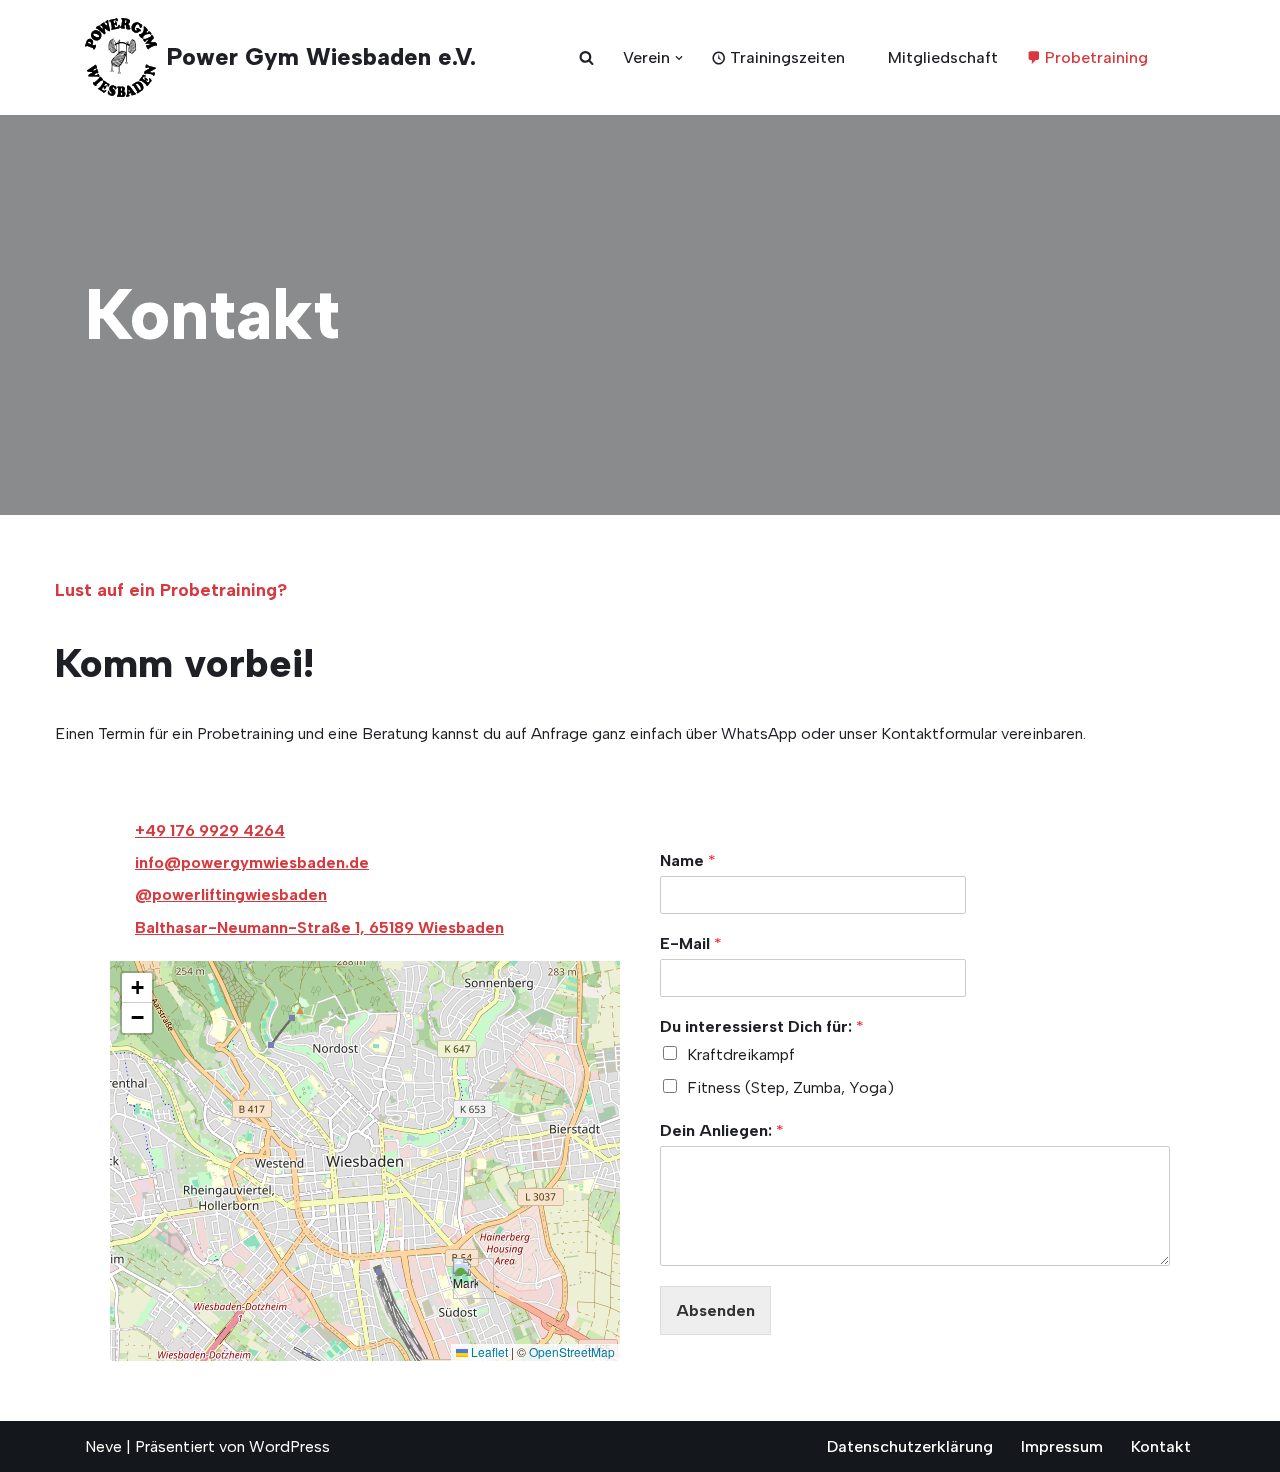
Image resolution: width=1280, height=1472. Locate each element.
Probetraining (1096, 57)
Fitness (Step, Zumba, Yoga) (790, 1087)
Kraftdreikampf (741, 1054)
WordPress (289, 1446)
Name (688, 860)
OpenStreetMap (572, 1351)
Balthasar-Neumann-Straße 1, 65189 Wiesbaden (319, 927)
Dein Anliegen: (722, 1130)
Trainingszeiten (787, 57)
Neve (103, 1446)
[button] (679, 58)
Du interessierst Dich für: (762, 1026)
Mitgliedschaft (943, 57)
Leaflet (488, 1351)
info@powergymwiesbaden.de (252, 862)
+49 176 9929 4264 (210, 830)
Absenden (715, 1310)
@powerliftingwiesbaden (231, 894)
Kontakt (1161, 1446)
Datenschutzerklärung (910, 1446)
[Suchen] (586, 57)
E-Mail (691, 943)
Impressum (1062, 1446)
